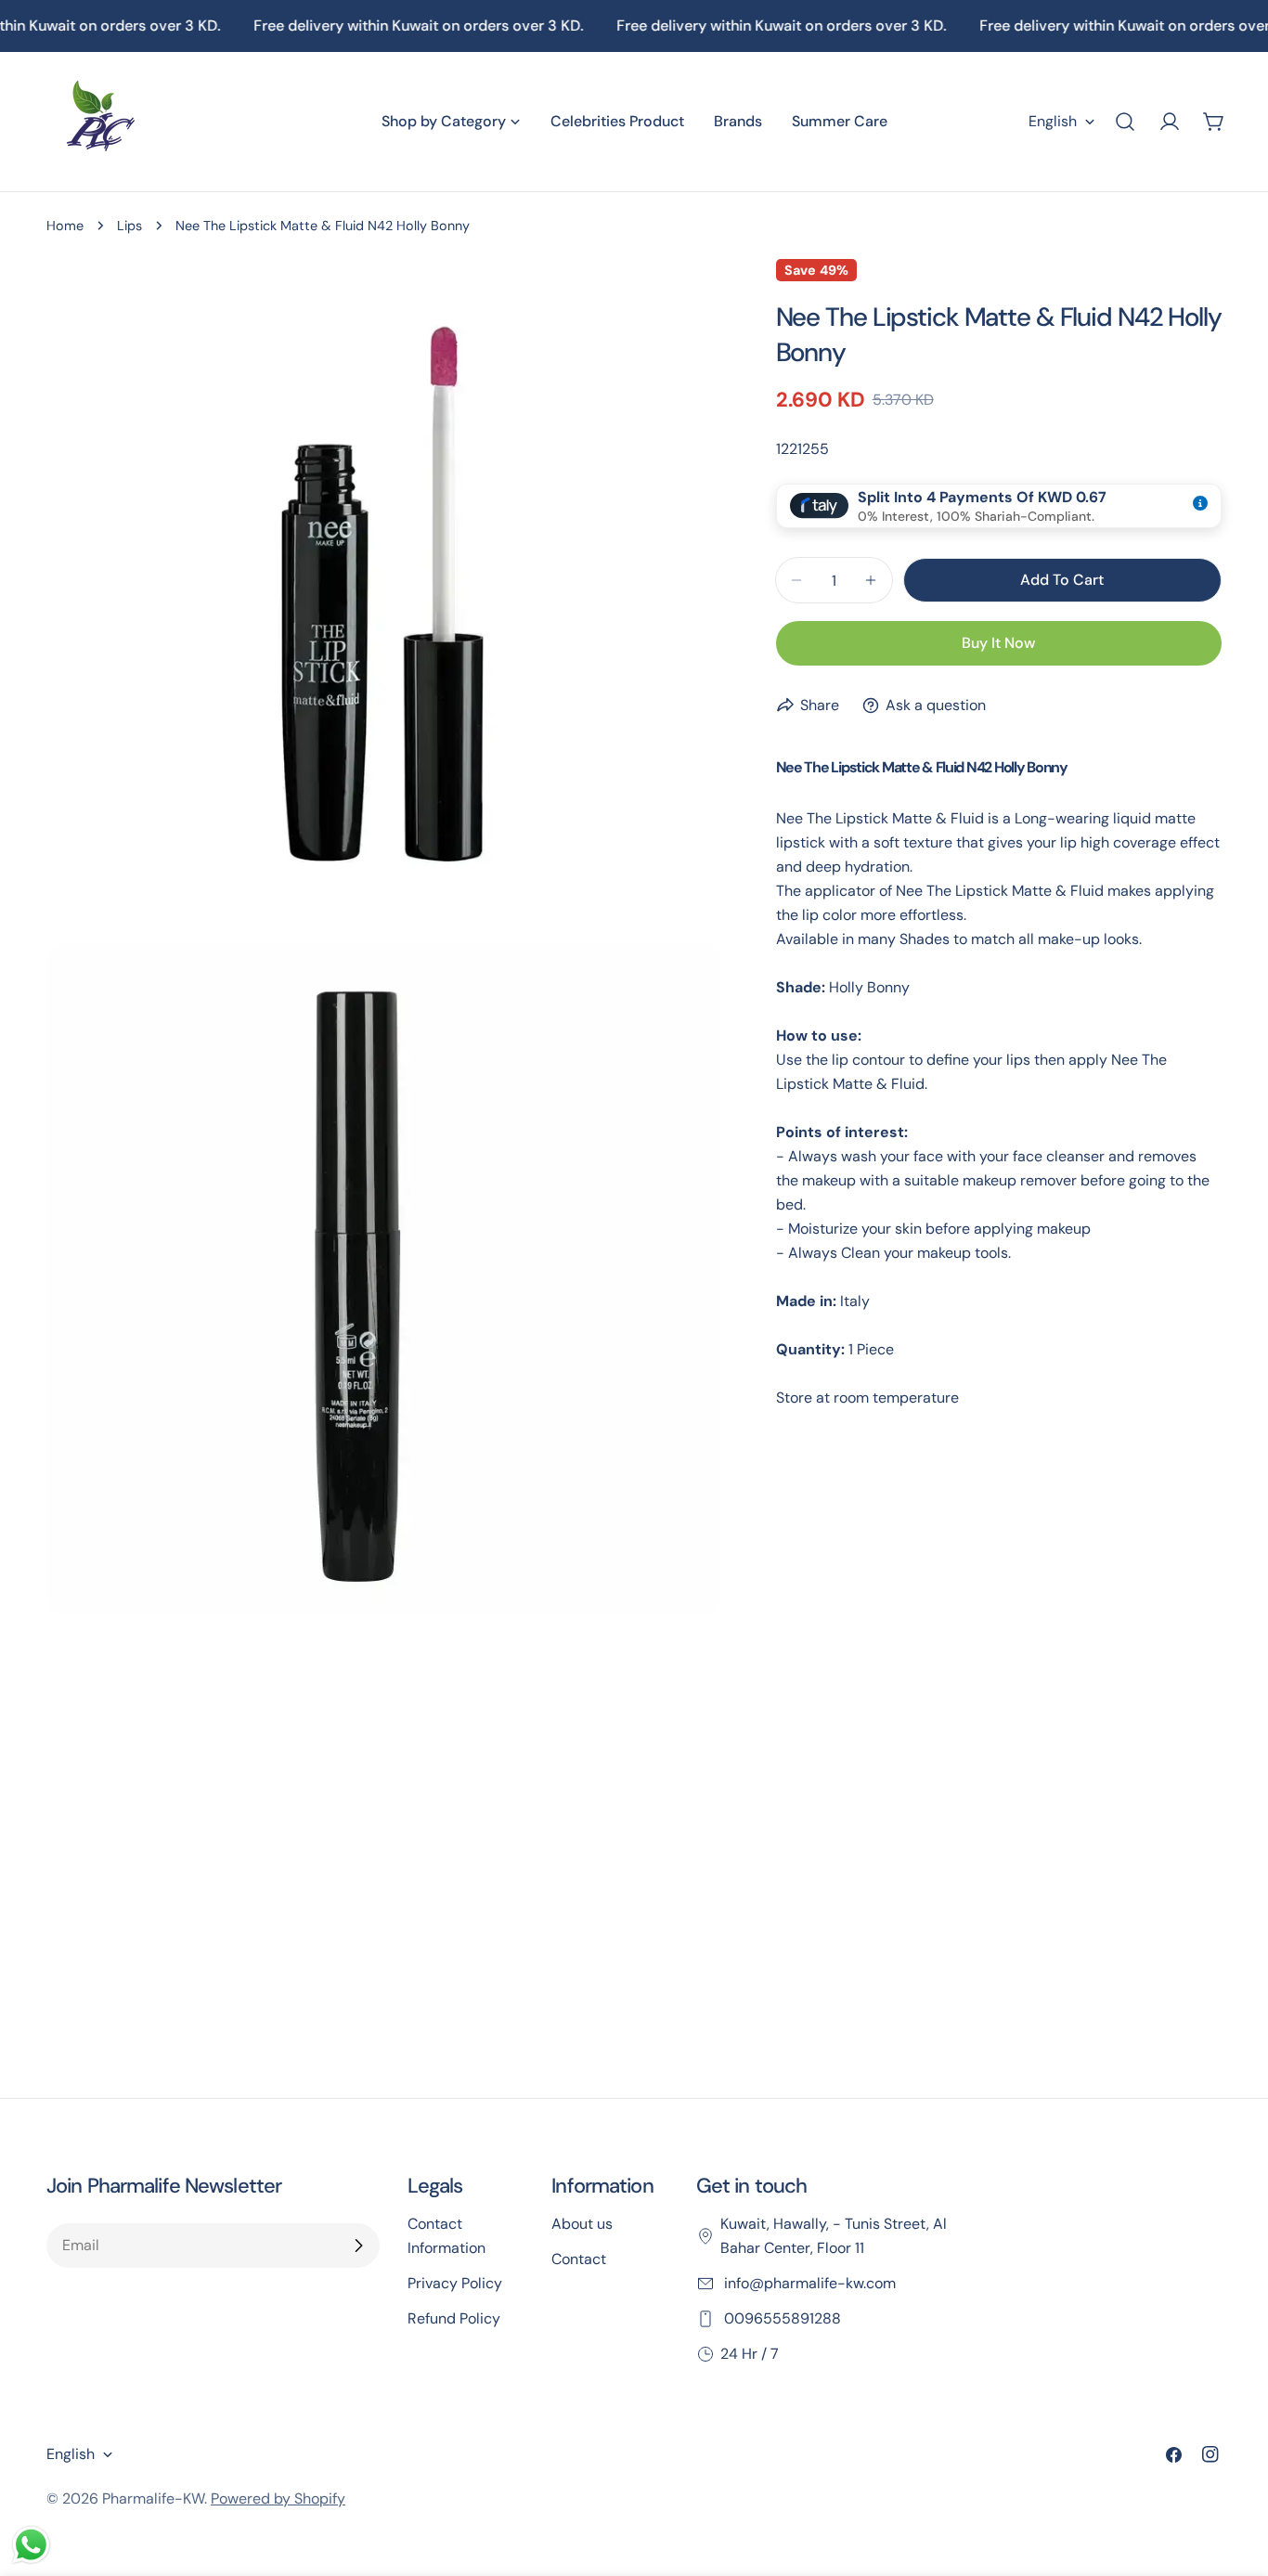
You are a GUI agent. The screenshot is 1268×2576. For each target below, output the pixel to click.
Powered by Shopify (278, 2498)
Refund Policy (454, 2318)
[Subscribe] (358, 2246)
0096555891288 (781, 2318)
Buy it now (998, 643)
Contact (579, 2259)
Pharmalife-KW (153, 2498)
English (1053, 121)
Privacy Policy (455, 2283)
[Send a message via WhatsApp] (31, 2545)
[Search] (1125, 122)
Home (65, 226)
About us (582, 2224)
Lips (129, 226)
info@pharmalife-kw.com (808, 2283)
